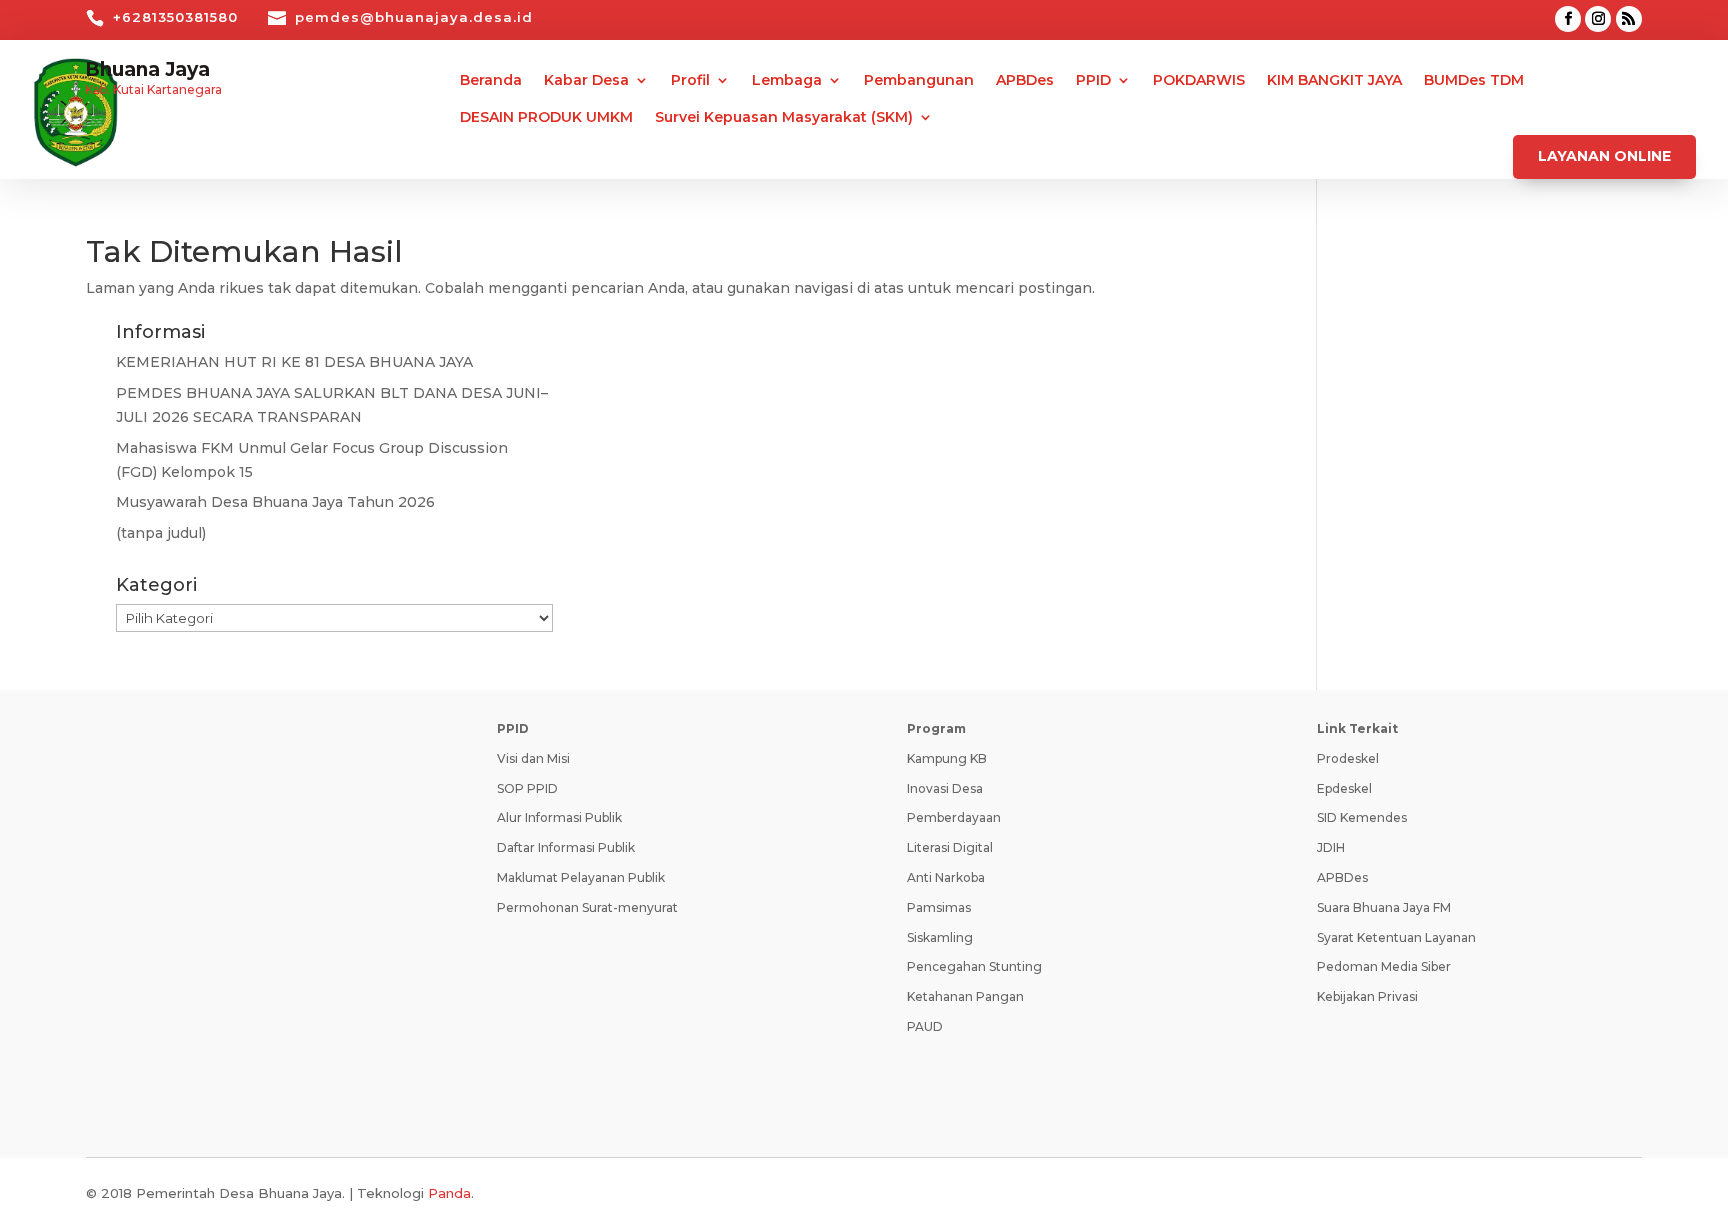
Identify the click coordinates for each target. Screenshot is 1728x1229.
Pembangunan (919, 81)
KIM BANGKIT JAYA (1334, 81)
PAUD (925, 1026)
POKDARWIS (1199, 81)
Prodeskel (1348, 758)
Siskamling (940, 937)
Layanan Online (1604, 156)
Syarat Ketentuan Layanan (1396, 937)
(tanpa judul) (161, 533)
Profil (690, 81)
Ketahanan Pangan (965, 996)
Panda (449, 1193)
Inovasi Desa (945, 788)
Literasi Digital (950, 847)
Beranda (491, 81)
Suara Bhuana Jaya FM (1384, 907)
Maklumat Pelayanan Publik (581, 877)
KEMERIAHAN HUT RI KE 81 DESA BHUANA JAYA (294, 362)
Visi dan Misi (533, 758)
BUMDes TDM (1474, 81)
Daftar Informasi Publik (566, 847)
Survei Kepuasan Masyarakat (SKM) (784, 118)
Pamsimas (939, 907)
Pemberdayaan (954, 817)
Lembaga (787, 81)
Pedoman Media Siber (1384, 966)
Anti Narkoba (946, 877)
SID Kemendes (1362, 817)
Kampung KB (947, 758)
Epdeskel (1344, 788)
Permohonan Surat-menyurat (587, 907)
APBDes (1025, 81)
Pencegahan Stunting (974, 966)
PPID (1093, 81)
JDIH (1331, 847)
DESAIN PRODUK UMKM (546, 118)
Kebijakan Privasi (1367, 996)
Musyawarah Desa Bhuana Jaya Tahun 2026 (275, 502)
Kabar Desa (586, 81)
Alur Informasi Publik (559, 817)
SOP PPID (527, 788)
